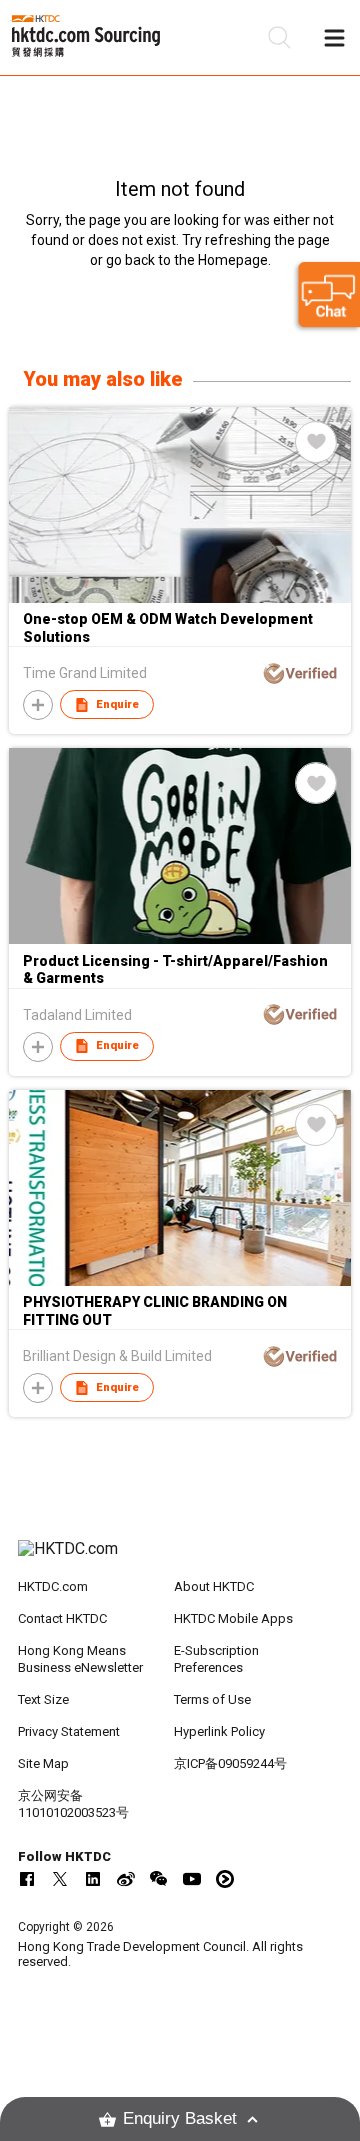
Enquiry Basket (180, 2118)
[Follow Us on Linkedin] (93, 1879)
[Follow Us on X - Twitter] (60, 1879)
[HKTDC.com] (180, 1559)
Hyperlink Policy (219, 1731)
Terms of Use (212, 1699)
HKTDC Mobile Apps (233, 1618)
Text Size (43, 1699)
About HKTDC (214, 1586)
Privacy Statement (69, 1731)
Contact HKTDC (62, 1618)
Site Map (43, 1763)
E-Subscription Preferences (216, 1659)
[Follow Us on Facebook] (27, 1879)
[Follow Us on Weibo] (126, 1879)
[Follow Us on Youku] (225, 1879)
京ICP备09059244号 (230, 1763)
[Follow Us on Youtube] (192, 1879)
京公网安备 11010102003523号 (73, 1804)
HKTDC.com (53, 1586)
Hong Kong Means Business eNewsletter (80, 1659)
